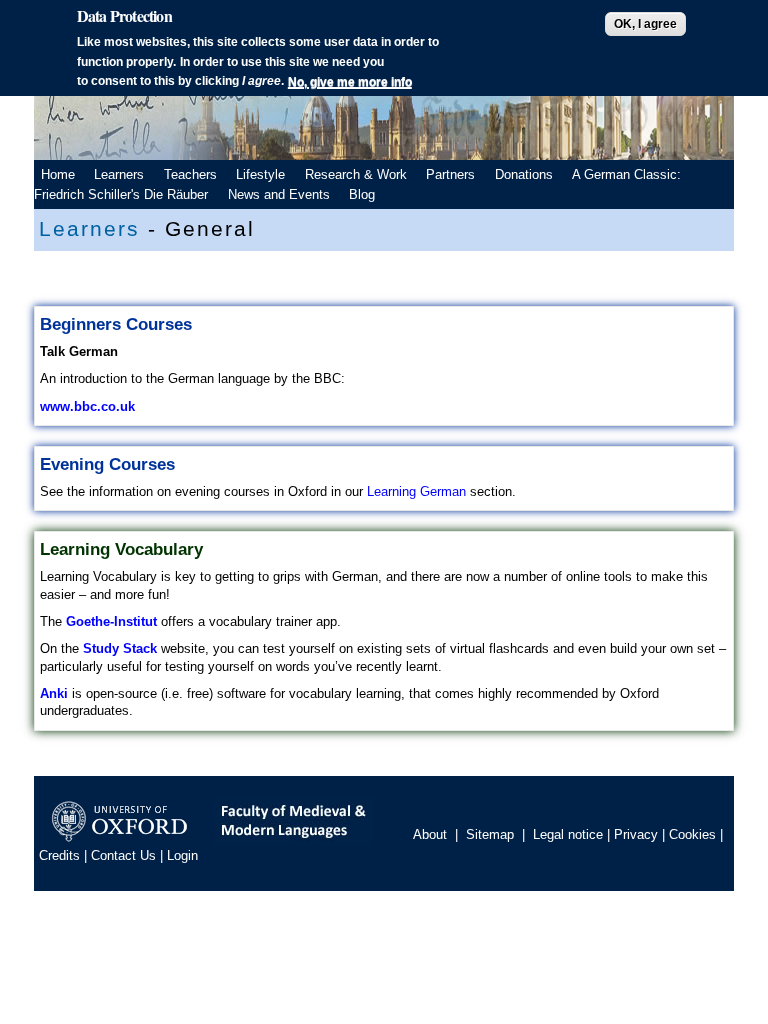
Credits (59, 855)
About (430, 835)
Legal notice (568, 835)
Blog (362, 194)
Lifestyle (260, 174)
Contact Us (123, 855)
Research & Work (356, 174)
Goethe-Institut (111, 621)
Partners (450, 174)
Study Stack (120, 648)
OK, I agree (645, 24)
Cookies (692, 835)
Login (182, 855)
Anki (56, 693)
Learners (119, 174)
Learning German (416, 491)
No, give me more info (350, 82)
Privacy (636, 835)
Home (58, 174)
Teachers (190, 174)
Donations (524, 174)
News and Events (279, 194)
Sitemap (490, 835)
